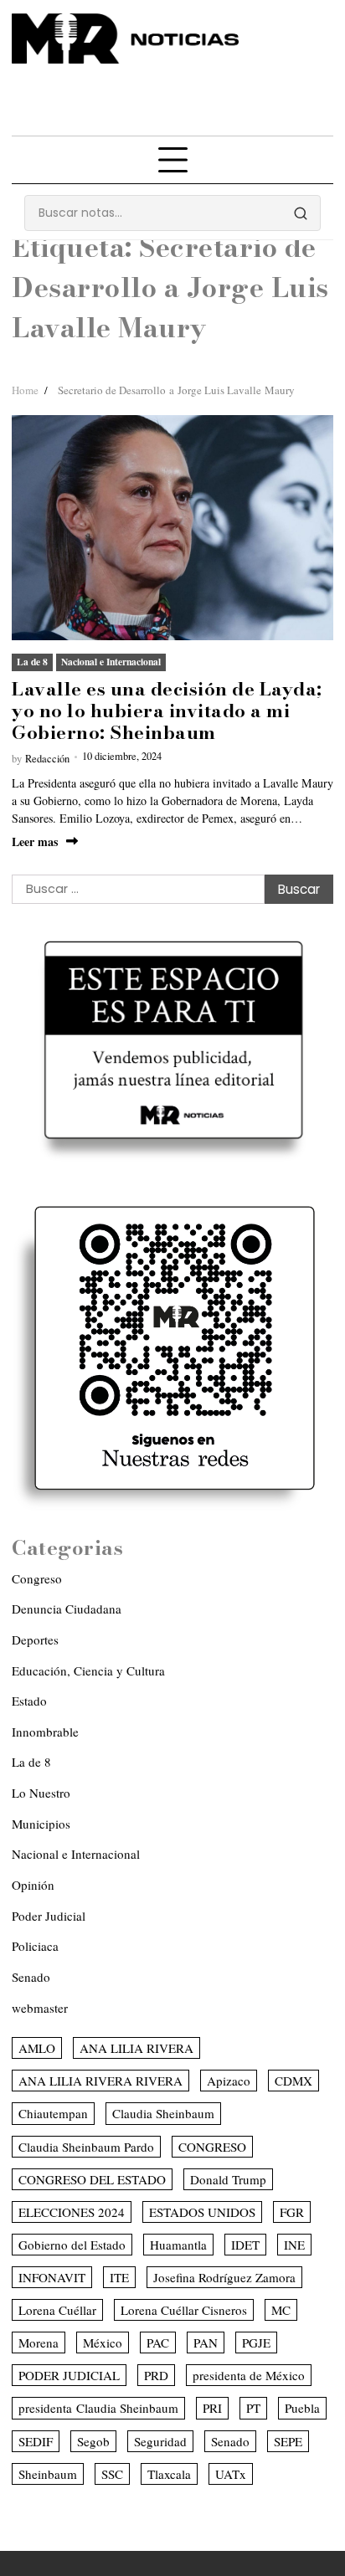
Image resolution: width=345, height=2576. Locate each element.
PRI (212, 2408)
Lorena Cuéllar (57, 2310)
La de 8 (32, 662)
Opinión (33, 1885)
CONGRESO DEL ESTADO (92, 2179)
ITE (119, 2277)
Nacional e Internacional (111, 662)
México (103, 2343)
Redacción (47, 759)
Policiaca (35, 1946)
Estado (29, 1701)
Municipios (41, 1824)
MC (281, 2310)
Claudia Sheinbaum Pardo (86, 2147)
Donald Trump (228, 2179)
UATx (231, 2474)
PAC (158, 2343)
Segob (93, 2441)
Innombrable (45, 1732)
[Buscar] (301, 213)
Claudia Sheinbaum (163, 2113)
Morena (39, 2343)
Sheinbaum (48, 2474)
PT (253, 2408)
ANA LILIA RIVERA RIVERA (100, 2081)
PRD (156, 2375)
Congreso (37, 1578)
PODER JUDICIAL (69, 2375)
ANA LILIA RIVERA (136, 2048)
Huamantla (178, 2245)
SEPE (288, 2441)
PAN (206, 2343)
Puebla (302, 2408)
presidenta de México (249, 2375)
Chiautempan (53, 2113)
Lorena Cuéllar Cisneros (184, 2310)
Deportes (35, 1640)
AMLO (37, 2048)
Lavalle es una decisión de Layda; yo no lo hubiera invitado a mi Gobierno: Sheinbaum (167, 711)
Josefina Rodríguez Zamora (224, 2277)
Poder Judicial (49, 1916)
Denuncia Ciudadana (67, 1609)
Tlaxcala (169, 2474)
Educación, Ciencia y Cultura (88, 1670)
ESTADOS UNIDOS (202, 2212)
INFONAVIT (52, 2277)
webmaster (40, 2008)
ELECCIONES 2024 (72, 2212)
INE (294, 2245)
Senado (31, 1977)
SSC (112, 2474)
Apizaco (229, 2081)
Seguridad (160, 2441)
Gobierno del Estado (72, 2245)
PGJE (256, 2343)
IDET (245, 2245)
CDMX (294, 2081)
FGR (292, 2212)
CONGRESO (212, 2147)
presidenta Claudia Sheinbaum (98, 2408)
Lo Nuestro (41, 1793)
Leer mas (35, 842)
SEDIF (36, 2441)
